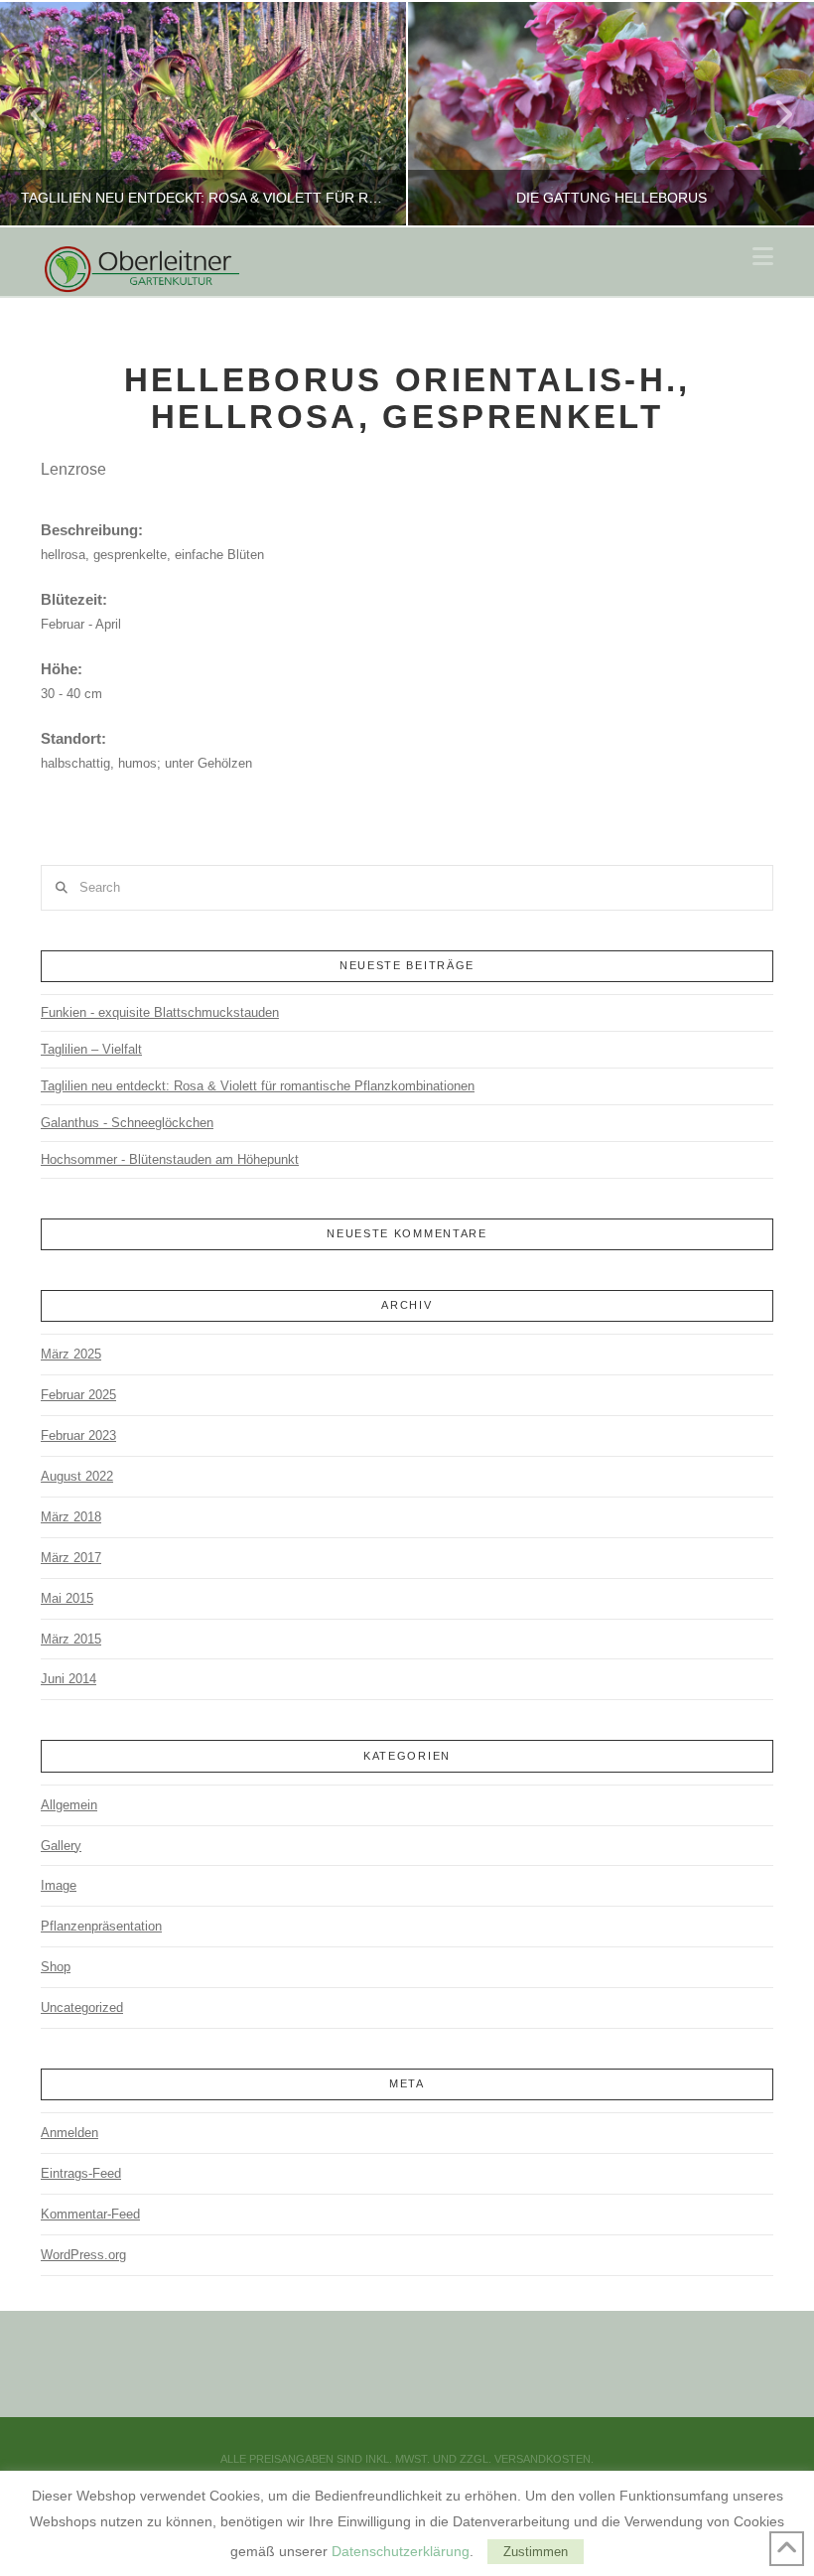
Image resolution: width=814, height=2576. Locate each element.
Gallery (61, 1846)
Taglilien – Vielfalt (91, 1049)
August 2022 (77, 1476)
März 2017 (71, 1558)
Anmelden (69, 2133)
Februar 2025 (78, 1395)
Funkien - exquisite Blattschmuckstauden (160, 1012)
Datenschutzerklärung (401, 2551)
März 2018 (71, 1517)
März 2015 (71, 1639)
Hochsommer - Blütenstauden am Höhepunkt (170, 1159)
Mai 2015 (67, 1598)
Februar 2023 (78, 1435)
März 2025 (71, 1354)
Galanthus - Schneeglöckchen (127, 1123)
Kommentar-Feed (90, 2214)
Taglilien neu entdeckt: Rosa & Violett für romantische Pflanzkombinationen (258, 1086)
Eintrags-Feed (81, 2173)
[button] (763, 257)
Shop (56, 1967)
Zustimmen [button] (536, 2552)
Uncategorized (82, 2007)
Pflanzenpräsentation (101, 1926)
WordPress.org (83, 2255)
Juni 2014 (68, 1679)
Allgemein (69, 1805)
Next (772, 114)
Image (59, 1885)
